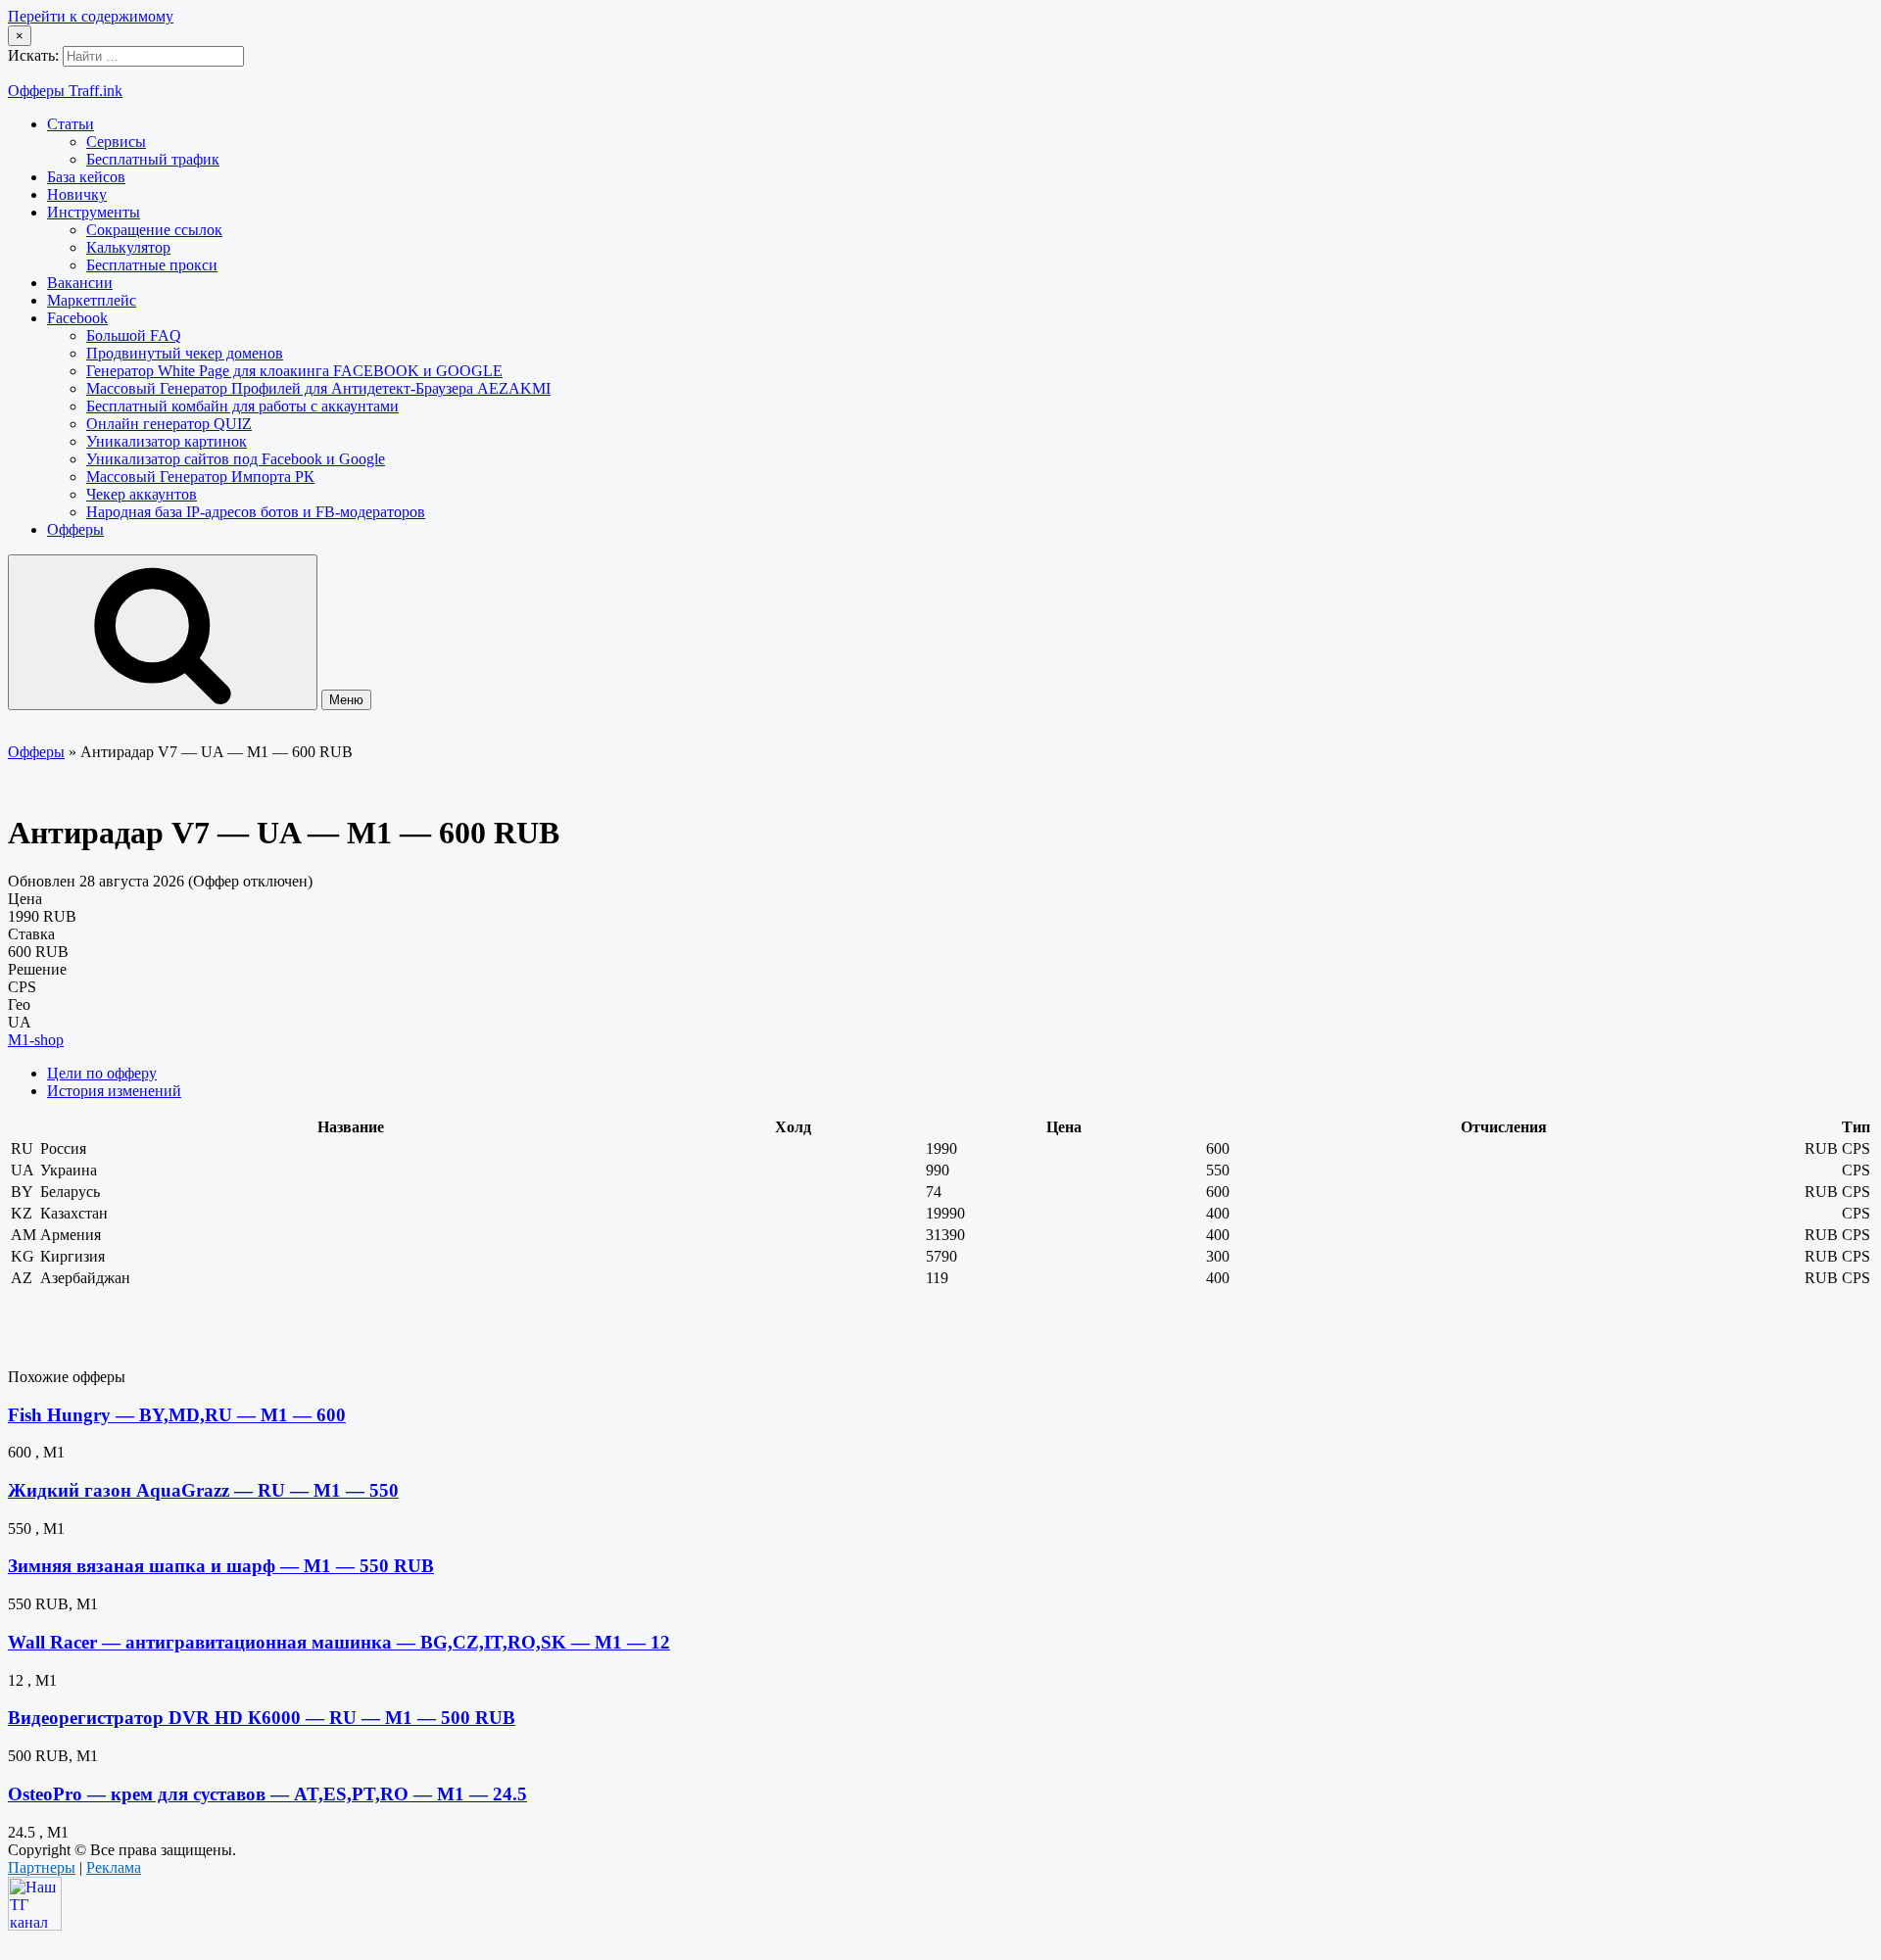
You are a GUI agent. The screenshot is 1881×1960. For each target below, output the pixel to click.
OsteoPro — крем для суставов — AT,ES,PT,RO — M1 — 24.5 (267, 1794)
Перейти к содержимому (91, 16)
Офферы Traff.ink (65, 91)
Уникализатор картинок (167, 441)
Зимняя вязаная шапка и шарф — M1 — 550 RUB (221, 1566)
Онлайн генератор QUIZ (169, 424)
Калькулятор (128, 247)
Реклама (114, 1867)
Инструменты (94, 212)
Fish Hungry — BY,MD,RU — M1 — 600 (177, 1415)
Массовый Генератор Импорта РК (200, 477)
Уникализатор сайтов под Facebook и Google (236, 459)
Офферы (75, 529)
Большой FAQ (134, 335)
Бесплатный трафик (153, 159)
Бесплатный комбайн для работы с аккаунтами (242, 406)
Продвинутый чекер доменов (185, 353)
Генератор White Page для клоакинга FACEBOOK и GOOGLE (294, 371)
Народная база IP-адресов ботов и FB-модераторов (256, 512)
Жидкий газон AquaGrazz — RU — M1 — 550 (203, 1490)
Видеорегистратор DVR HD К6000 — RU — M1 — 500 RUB (262, 1718)
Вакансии (80, 283)
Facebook (77, 318)
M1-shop (36, 1040)
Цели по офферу (102, 1073)
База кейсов (86, 177)
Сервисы (116, 142)
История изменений (114, 1091)
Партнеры (42, 1867)
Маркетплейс (92, 300)
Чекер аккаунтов (142, 494)
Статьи (71, 124)
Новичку (77, 194)
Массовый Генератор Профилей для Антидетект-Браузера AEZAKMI (318, 388)
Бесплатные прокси (152, 265)
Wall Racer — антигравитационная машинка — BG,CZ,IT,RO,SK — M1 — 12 (339, 1642)
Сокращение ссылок (154, 230)
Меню (346, 700)
